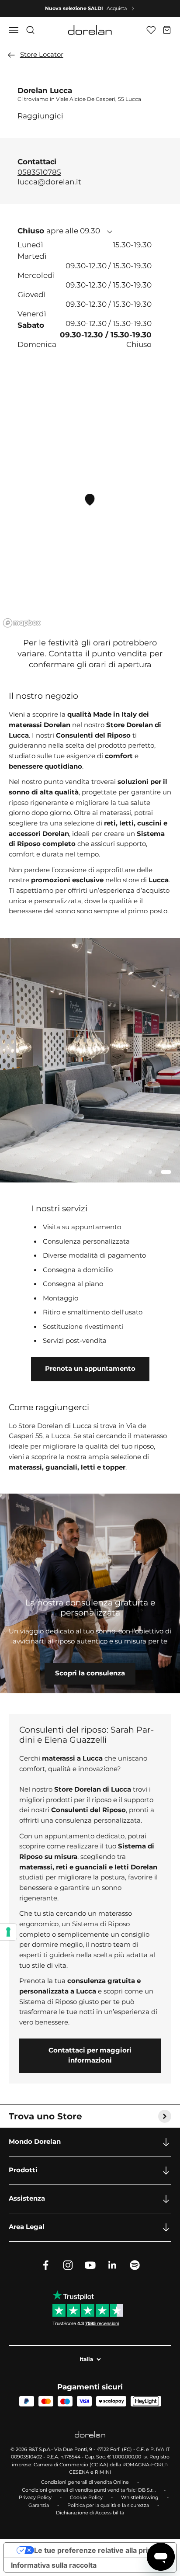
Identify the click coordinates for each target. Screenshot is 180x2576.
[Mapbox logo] (22, 623)
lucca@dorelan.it (49, 182)
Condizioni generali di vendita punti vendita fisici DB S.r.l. (89, 2490)
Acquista (117, 8)
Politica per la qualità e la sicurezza (108, 2505)
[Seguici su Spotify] (135, 2265)
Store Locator (42, 55)
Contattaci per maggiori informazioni (90, 2056)
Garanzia (39, 2505)
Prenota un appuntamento (90, 1369)
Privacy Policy (35, 2497)
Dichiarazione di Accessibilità (90, 2513)
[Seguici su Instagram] (68, 2265)
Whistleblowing (140, 2497)
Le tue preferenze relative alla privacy (99, 2550)
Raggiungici (40, 116)
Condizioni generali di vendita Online (85, 2482)
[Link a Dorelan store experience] (90, 1593)
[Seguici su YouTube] (90, 2265)
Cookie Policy (86, 2497)
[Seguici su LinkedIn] (112, 2265)
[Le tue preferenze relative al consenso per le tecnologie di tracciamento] (8, 1932)
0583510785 (39, 172)
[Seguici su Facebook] (46, 2265)
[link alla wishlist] (151, 30)
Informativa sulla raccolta (54, 2565)
